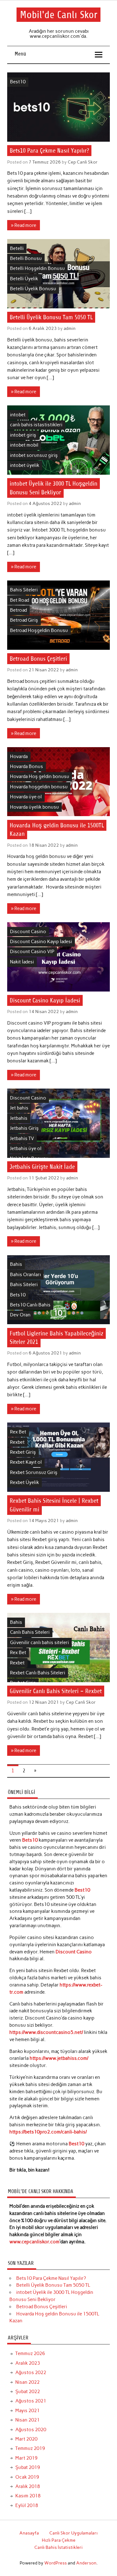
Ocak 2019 (27, 2477)
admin (70, 328)
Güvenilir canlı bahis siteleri (39, 1643)
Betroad (18, 610)
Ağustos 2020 (31, 2430)
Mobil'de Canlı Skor (59, 15)
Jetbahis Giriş (24, 1128)
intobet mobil (24, 445)
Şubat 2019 (28, 2467)
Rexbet (17, 1442)
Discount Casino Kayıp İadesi (41, 942)
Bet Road (19, 600)
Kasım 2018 (28, 2496)
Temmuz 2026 (30, 2353)
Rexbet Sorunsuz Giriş (34, 1472)
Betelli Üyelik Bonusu (33, 289)
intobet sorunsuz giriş (34, 455)
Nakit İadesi (22, 962)
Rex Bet (18, 1432)
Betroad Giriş (24, 620)
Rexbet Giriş (23, 1452)
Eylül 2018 (27, 2505)
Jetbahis (19, 1118)
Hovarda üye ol (26, 797)
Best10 (18, 82)
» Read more (24, 225)
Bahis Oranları (25, 1275)
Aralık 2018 (28, 2486)
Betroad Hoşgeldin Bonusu (39, 630)
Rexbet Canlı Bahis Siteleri (38, 1673)
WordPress (56, 2563)
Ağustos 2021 (31, 2401)
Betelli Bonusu (26, 258)
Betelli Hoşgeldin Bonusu (37, 268)
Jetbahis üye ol (26, 1148)
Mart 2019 (26, 2458)
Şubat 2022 (28, 2392)
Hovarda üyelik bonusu (34, 807)
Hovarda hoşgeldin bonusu (39, 787)
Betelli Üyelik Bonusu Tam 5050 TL (51, 317)
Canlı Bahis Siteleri (30, 1632)
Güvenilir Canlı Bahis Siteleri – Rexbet (56, 1691)
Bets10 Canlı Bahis (30, 1305)
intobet (18, 415)
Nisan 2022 (27, 2382)
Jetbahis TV (22, 1139)
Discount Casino (28, 932)
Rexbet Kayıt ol (26, 1462)
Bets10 (18, 1295)
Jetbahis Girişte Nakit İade (42, 1167)
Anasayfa (29, 2533)
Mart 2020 (26, 2439)
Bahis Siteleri (24, 590)
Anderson (86, 2563)
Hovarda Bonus (27, 766)
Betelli (17, 248)
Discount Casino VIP (32, 952)
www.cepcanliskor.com (34, 2242)
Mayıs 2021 (27, 2411)
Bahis (16, 1264)
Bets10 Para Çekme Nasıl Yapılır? (49, 151)
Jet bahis (19, 1108)
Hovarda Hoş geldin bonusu (40, 776)
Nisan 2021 (27, 2420)
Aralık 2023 (28, 2363)
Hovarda (19, 757)
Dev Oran (20, 1315)
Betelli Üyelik (24, 279)
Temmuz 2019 (30, 2448)
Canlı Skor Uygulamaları (73, 2533)
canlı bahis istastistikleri (36, 425)
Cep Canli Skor (83, 162)
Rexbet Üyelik (24, 1482)
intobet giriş (23, 435)
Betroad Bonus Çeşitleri (38, 659)
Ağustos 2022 (31, 2373)
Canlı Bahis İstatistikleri (58, 2547)
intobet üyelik (25, 465)
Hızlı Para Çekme (59, 2540)
